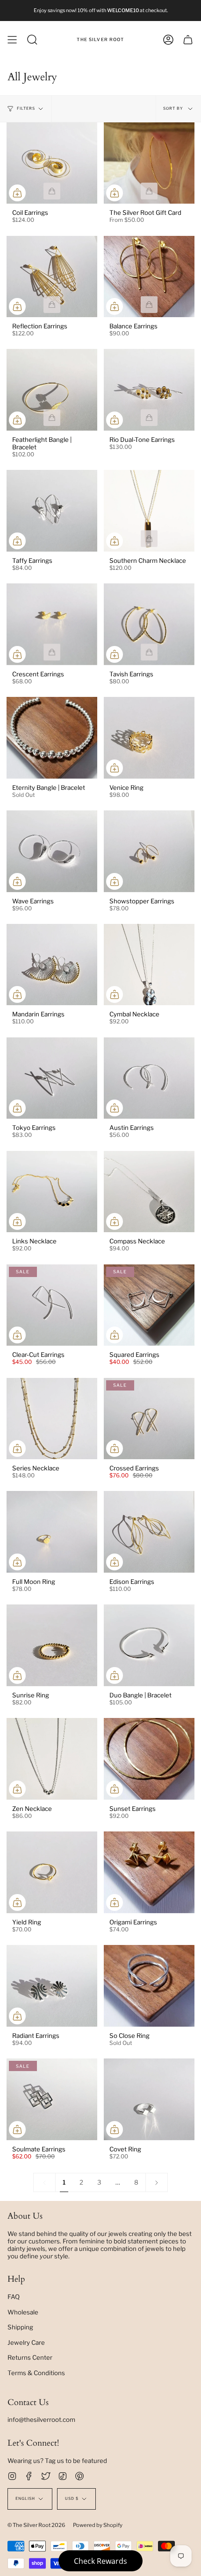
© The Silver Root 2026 (36, 2525)
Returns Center (30, 2357)
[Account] (168, 40)
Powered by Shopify (98, 2525)
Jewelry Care (26, 2342)
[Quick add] (17, 193)
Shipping (20, 2327)
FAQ (14, 2297)
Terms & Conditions (36, 2373)
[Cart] (188, 40)
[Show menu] (12, 40)
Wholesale (23, 2312)
